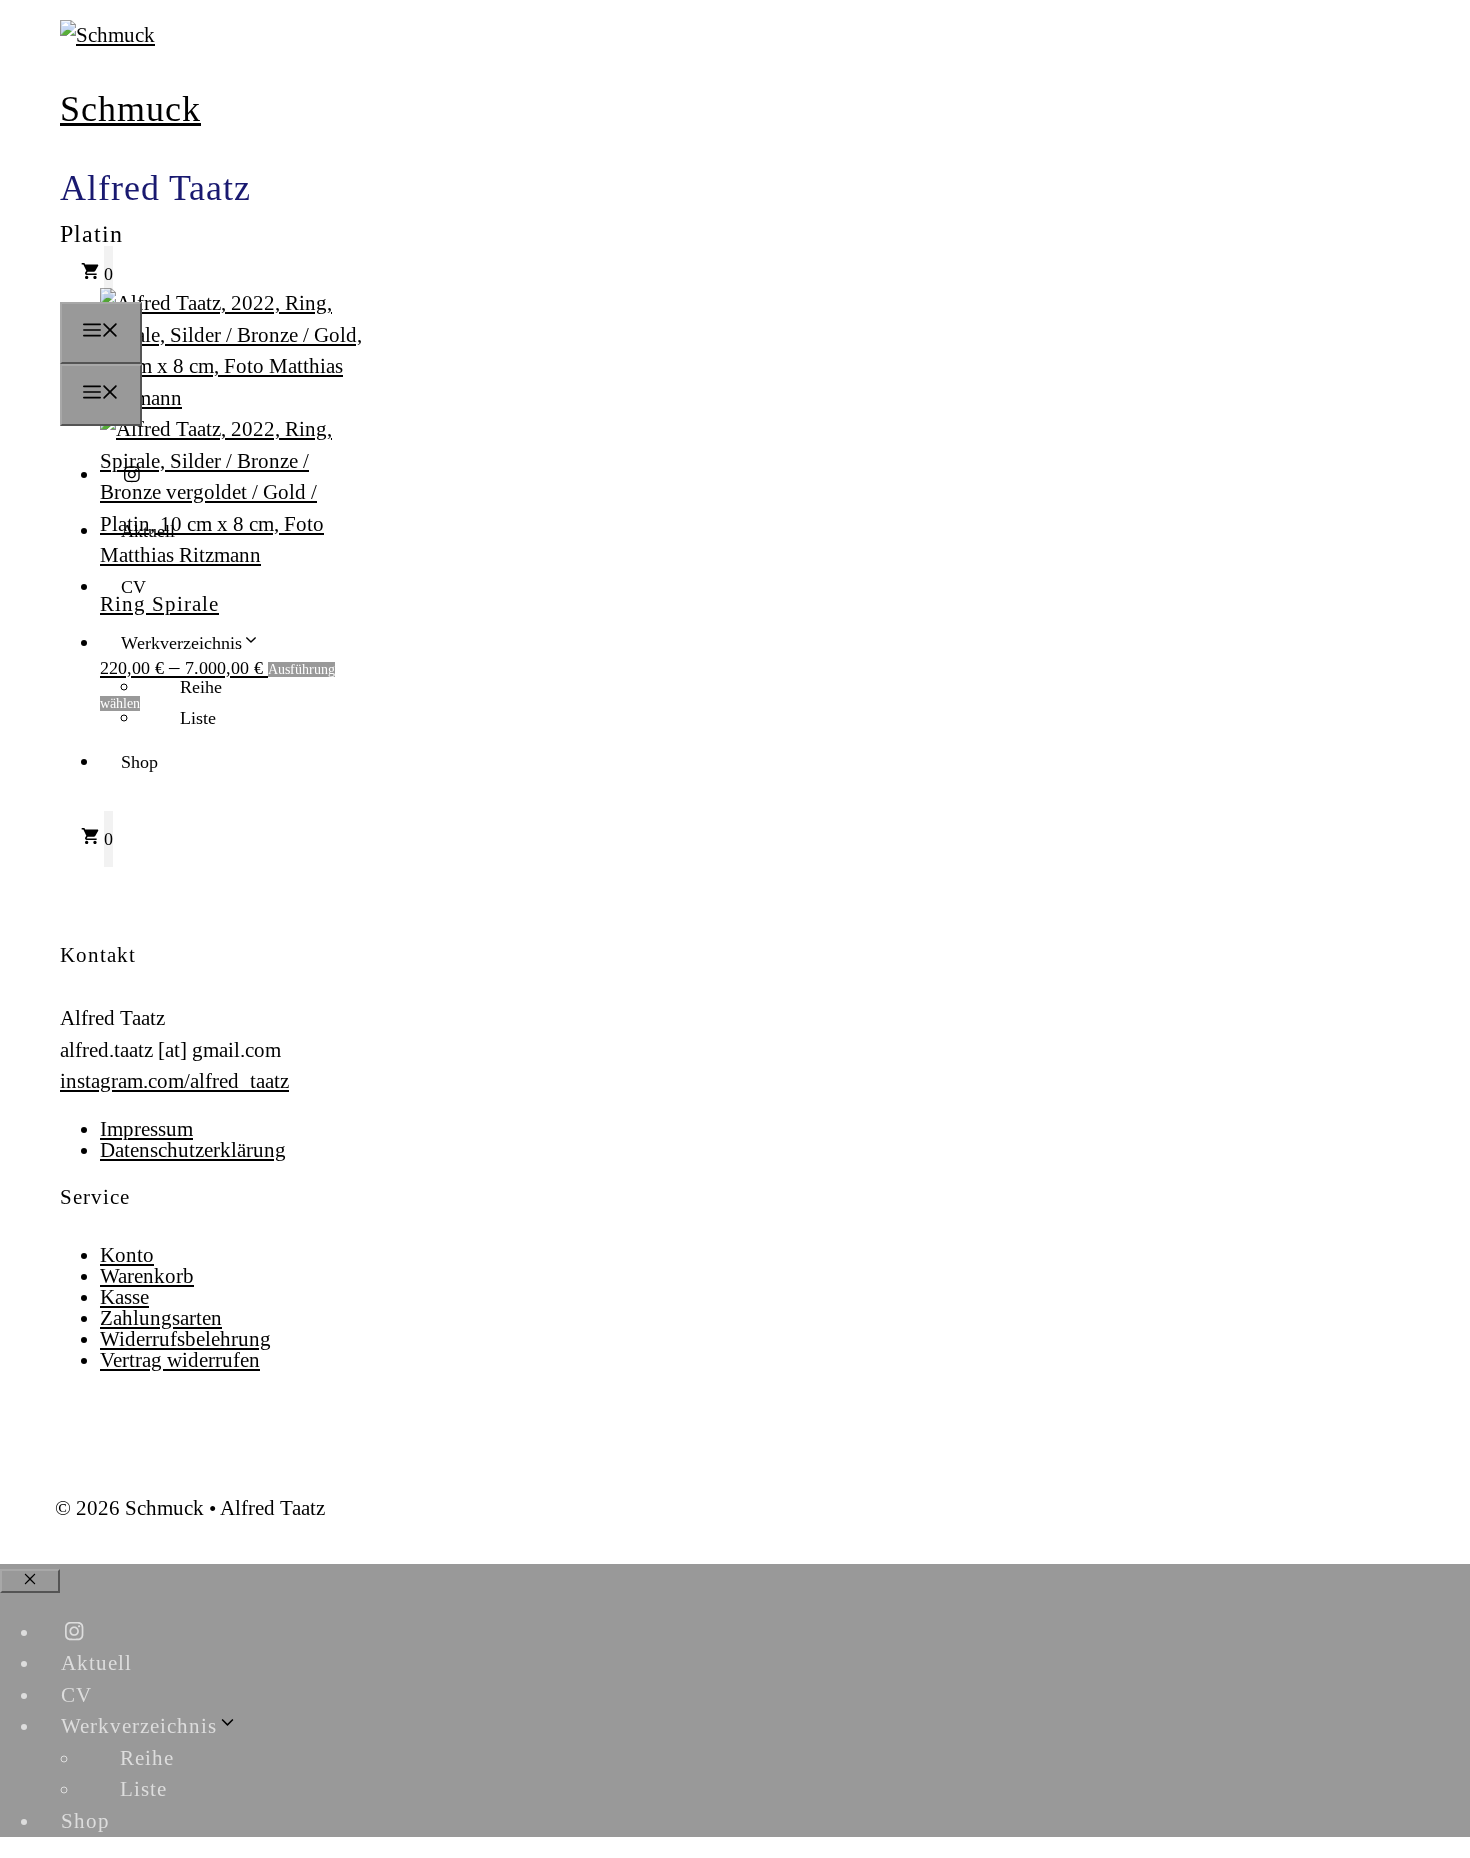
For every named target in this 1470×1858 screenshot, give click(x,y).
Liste (198, 718)
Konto (127, 1255)
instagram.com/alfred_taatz (174, 1081)
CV (133, 587)
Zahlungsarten (161, 1318)
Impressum (146, 1129)
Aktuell (148, 531)
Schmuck (130, 109)
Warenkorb (147, 1276)
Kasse (124, 1297)
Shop (139, 762)
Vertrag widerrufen (180, 1360)
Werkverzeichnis (181, 643)
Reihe (201, 687)
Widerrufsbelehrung (185, 1339)
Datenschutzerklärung (193, 1150)
